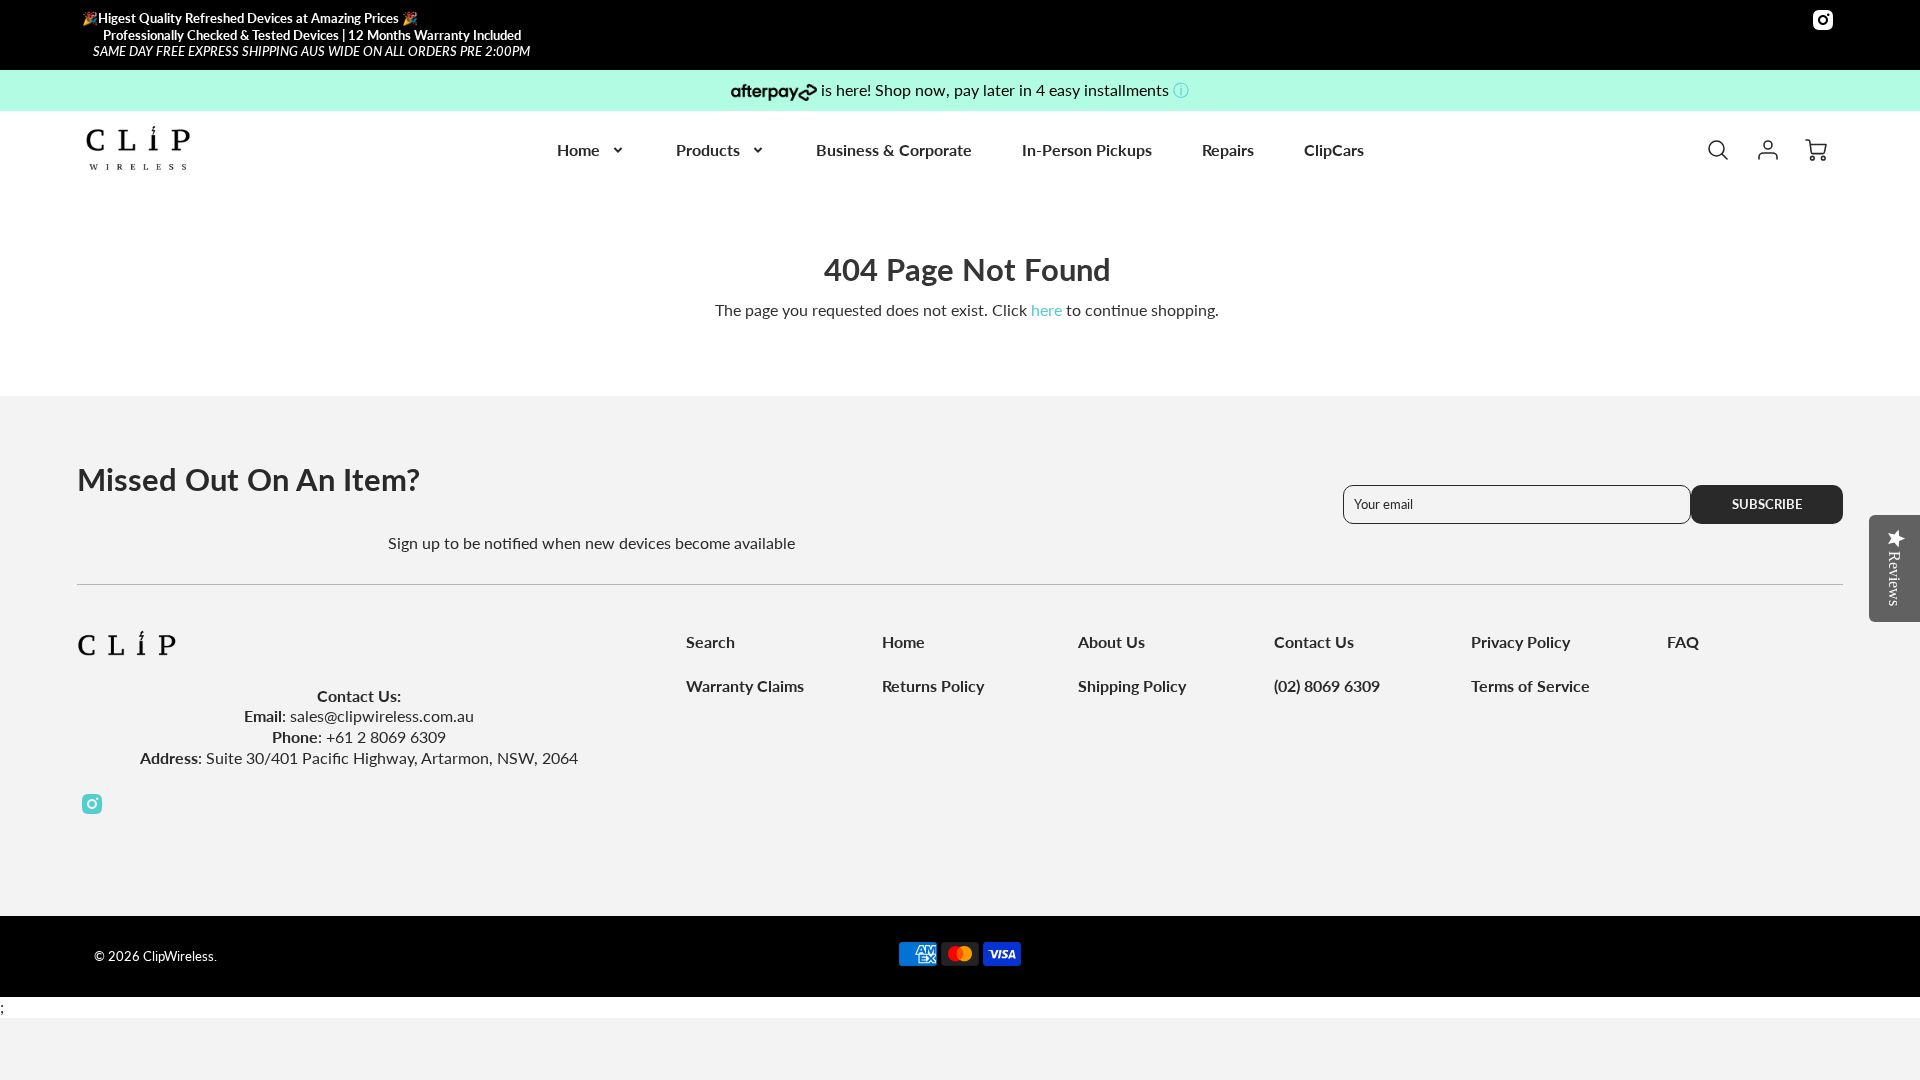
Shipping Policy (1132, 685)
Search (710, 641)
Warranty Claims (745, 685)
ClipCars (1334, 149)
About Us (1111, 641)
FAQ (1683, 641)
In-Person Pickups (1087, 149)
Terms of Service (1530, 685)
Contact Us (1314, 641)
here (1046, 309)
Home (578, 149)
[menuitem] (591, 150)
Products (708, 149)
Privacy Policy (1520, 641)
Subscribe (1767, 504)
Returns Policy (933, 685)
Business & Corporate (894, 149)
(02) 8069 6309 (1327, 685)
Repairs (1228, 149)
